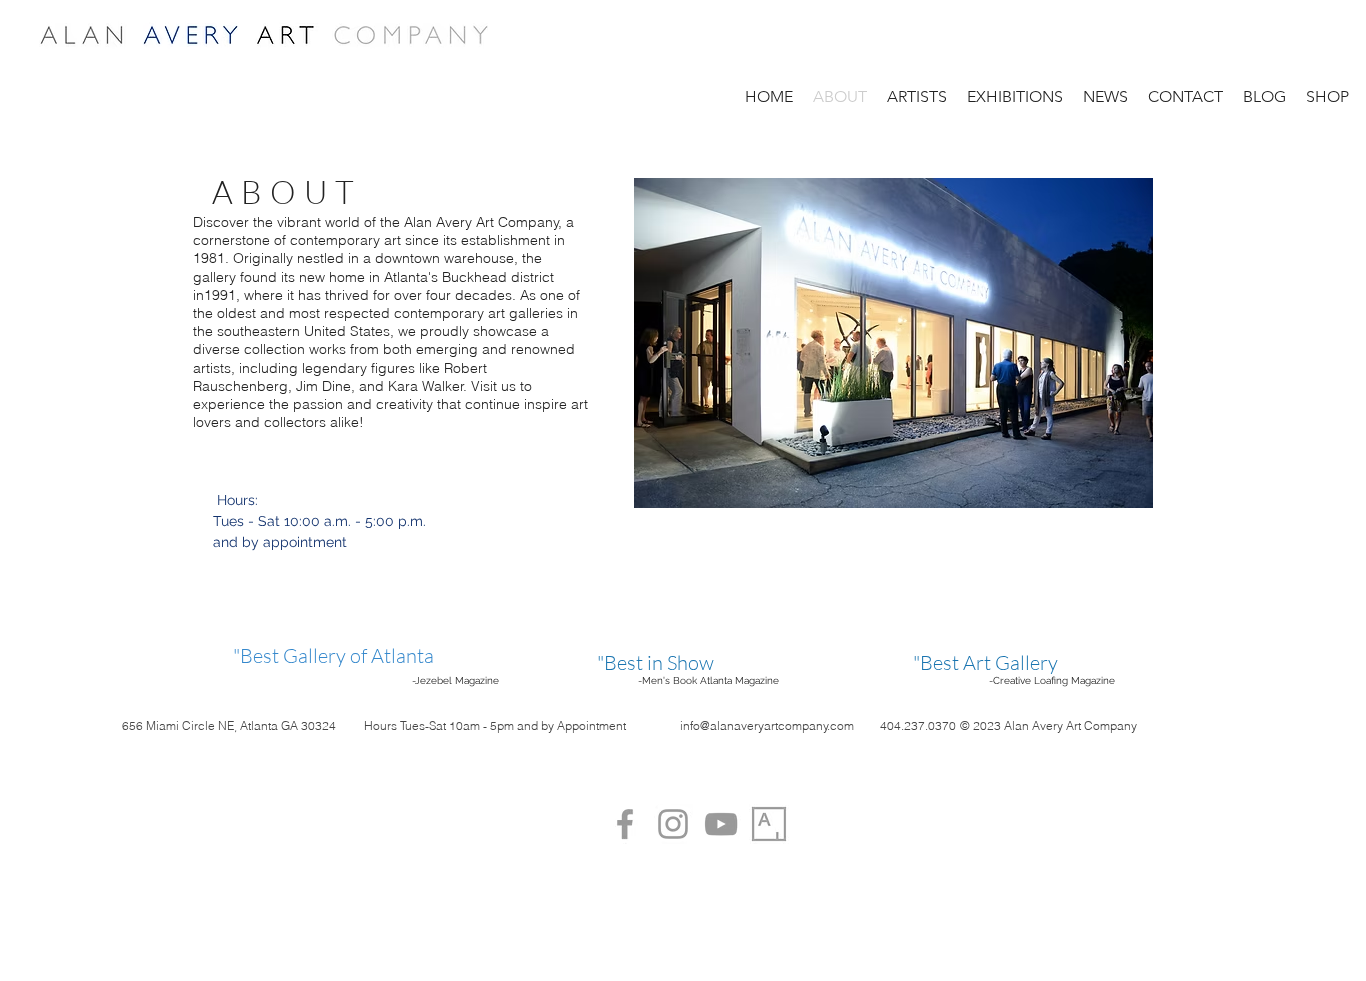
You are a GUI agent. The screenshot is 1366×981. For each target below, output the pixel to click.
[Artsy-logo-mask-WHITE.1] (769, 824)
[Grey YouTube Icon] (721, 824)
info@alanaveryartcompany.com (767, 725)
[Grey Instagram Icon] (673, 824)
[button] (1015, 96)
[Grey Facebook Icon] (625, 824)
